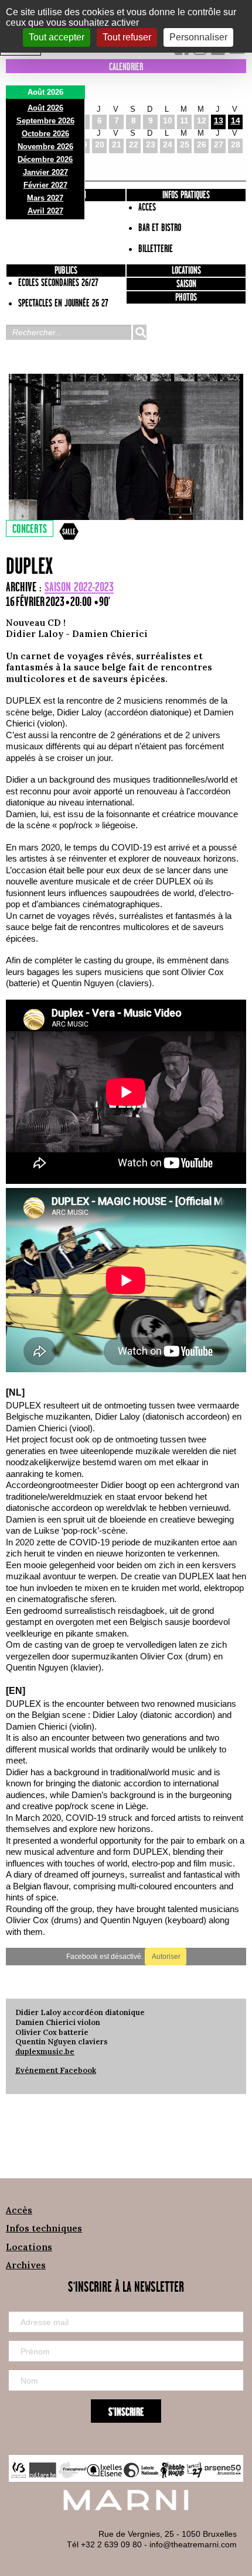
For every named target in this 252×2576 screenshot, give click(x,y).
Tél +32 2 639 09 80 (104, 2544)
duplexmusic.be (45, 2052)
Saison (186, 284)
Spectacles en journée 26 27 (63, 304)
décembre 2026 (45, 159)
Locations (186, 271)
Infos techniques (44, 2228)
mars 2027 (45, 198)
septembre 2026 (45, 121)
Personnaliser (198, 37)
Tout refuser (127, 37)
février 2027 (45, 185)
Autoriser (166, 1957)
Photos (186, 298)
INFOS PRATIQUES (186, 195)
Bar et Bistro (160, 228)
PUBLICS (66, 271)
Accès (19, 2210)
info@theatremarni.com (193, 2544)
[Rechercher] (139, 332)
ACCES (147, 208)
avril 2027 (45, 211)
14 (236, 120)
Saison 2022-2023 (79, 588)
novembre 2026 (45, 147)
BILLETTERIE (156, 249)
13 (219, 120)
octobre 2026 (45, 134)
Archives (26, 2265)
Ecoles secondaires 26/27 (58, 283)
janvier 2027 (45, 172)
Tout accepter (57, 37)
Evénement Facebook (56, 2070)
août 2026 (45, 108)
